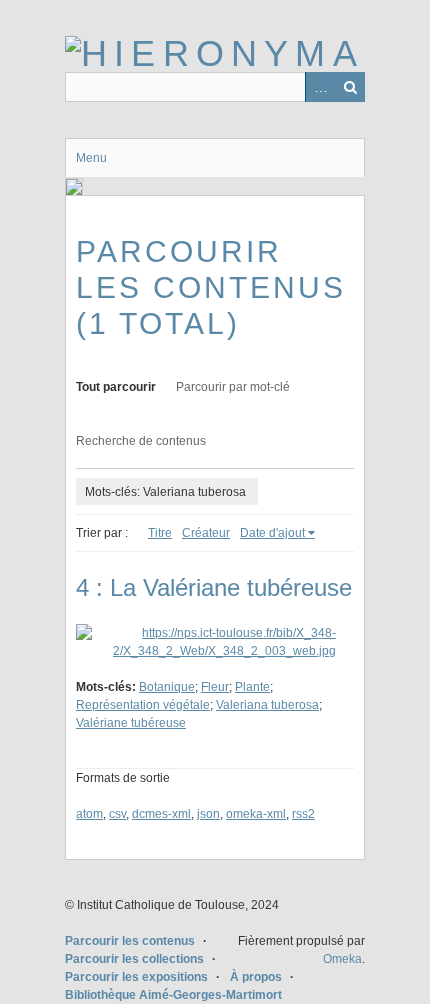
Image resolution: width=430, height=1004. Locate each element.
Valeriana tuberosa (267, 705)
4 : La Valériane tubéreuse (214, 587)
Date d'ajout (272, 533)
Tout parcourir (116, 387)
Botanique (167, 687)
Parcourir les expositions (136, 977)
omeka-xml (256, 814)
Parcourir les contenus (130, 941)
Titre (160, 533)
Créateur (206, 533)
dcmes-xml (161, 814)
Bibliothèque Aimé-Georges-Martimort (173, 995)
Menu (91, 158)
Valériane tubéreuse (131, 723)
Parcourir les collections (134, 959)
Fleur (215, 687)
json (208, 814)
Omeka (342, 959)
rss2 (303, 814)
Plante (252, 687)
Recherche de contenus (141, 441)
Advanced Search (320, 87)
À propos (256, 977)
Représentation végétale (143, 705)
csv (117, 814)
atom (89, 814)
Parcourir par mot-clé (233, 387)
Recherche (350, 87)
